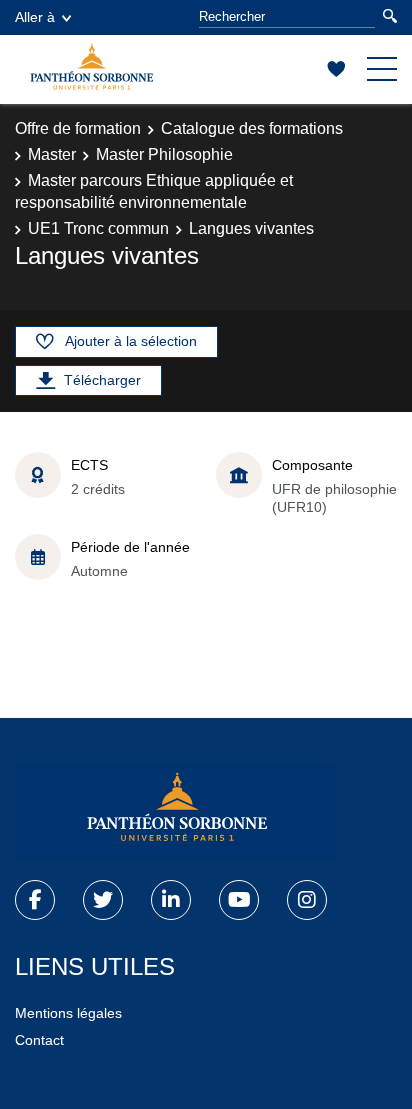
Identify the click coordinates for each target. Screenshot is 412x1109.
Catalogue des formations (252, 128)
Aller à (35, 17)
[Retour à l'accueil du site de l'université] (175, 811)
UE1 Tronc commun (98, 228)
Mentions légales (68, 1013)
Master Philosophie (164, 154)
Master (52, 154)
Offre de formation (78, 128)
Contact (39, 1040)
